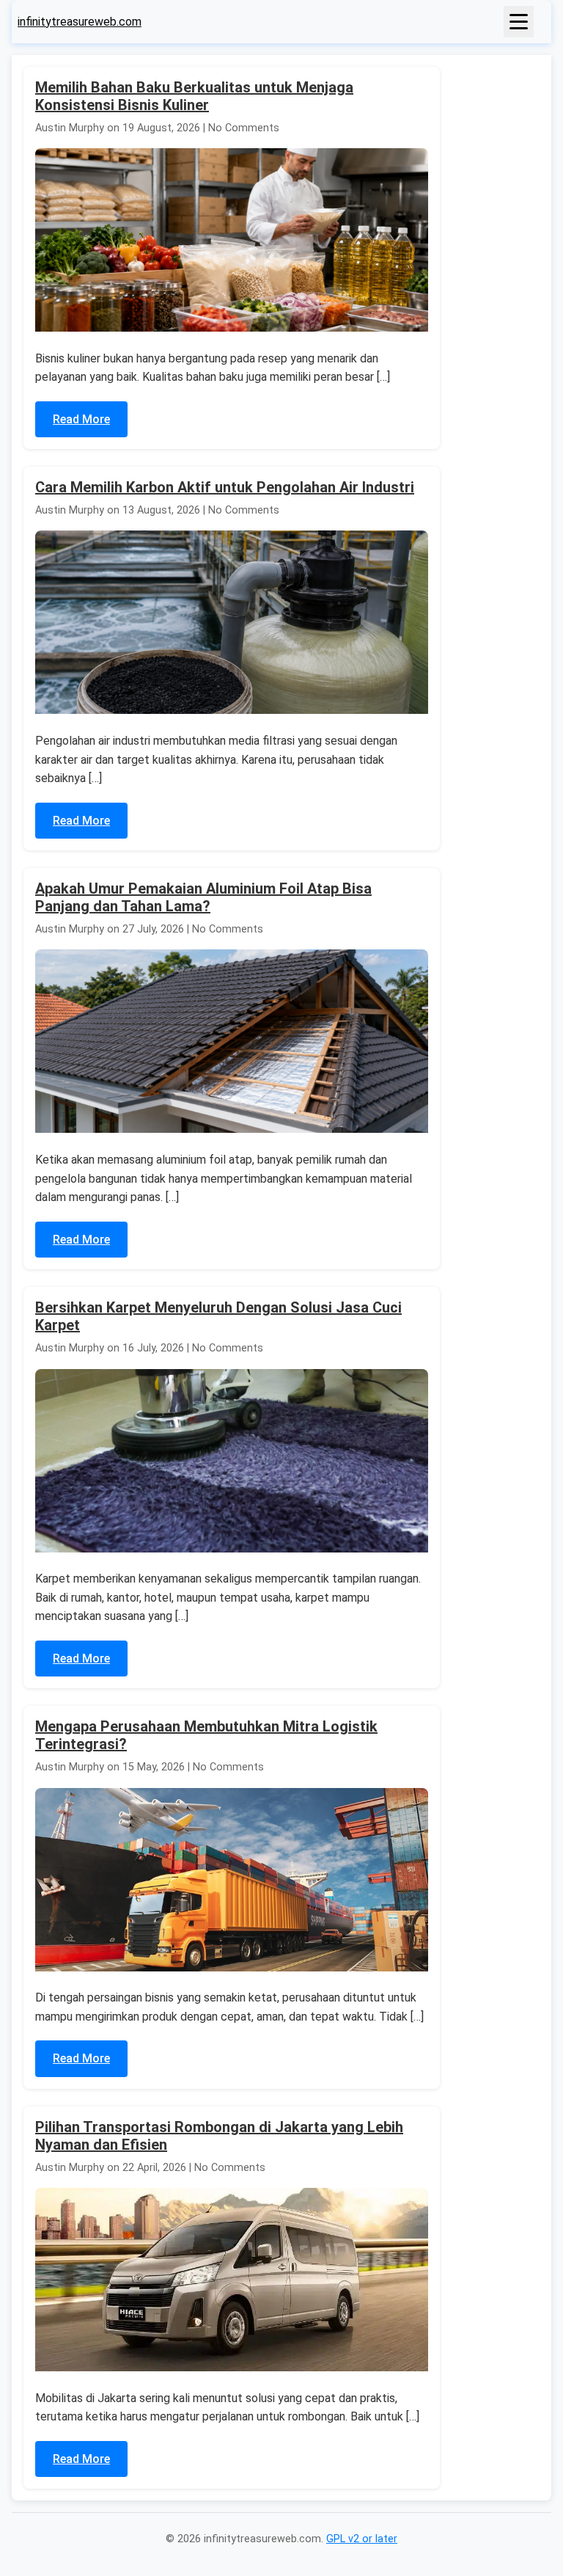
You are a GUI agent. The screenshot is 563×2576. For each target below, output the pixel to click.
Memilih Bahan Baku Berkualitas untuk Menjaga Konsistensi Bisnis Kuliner (194, 96)
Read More (81, 419)
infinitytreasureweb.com (80, 22)
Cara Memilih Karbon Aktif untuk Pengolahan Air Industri (225, 487)
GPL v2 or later (362, 2539)
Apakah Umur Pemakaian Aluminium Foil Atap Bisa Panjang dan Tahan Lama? (203, 897)
